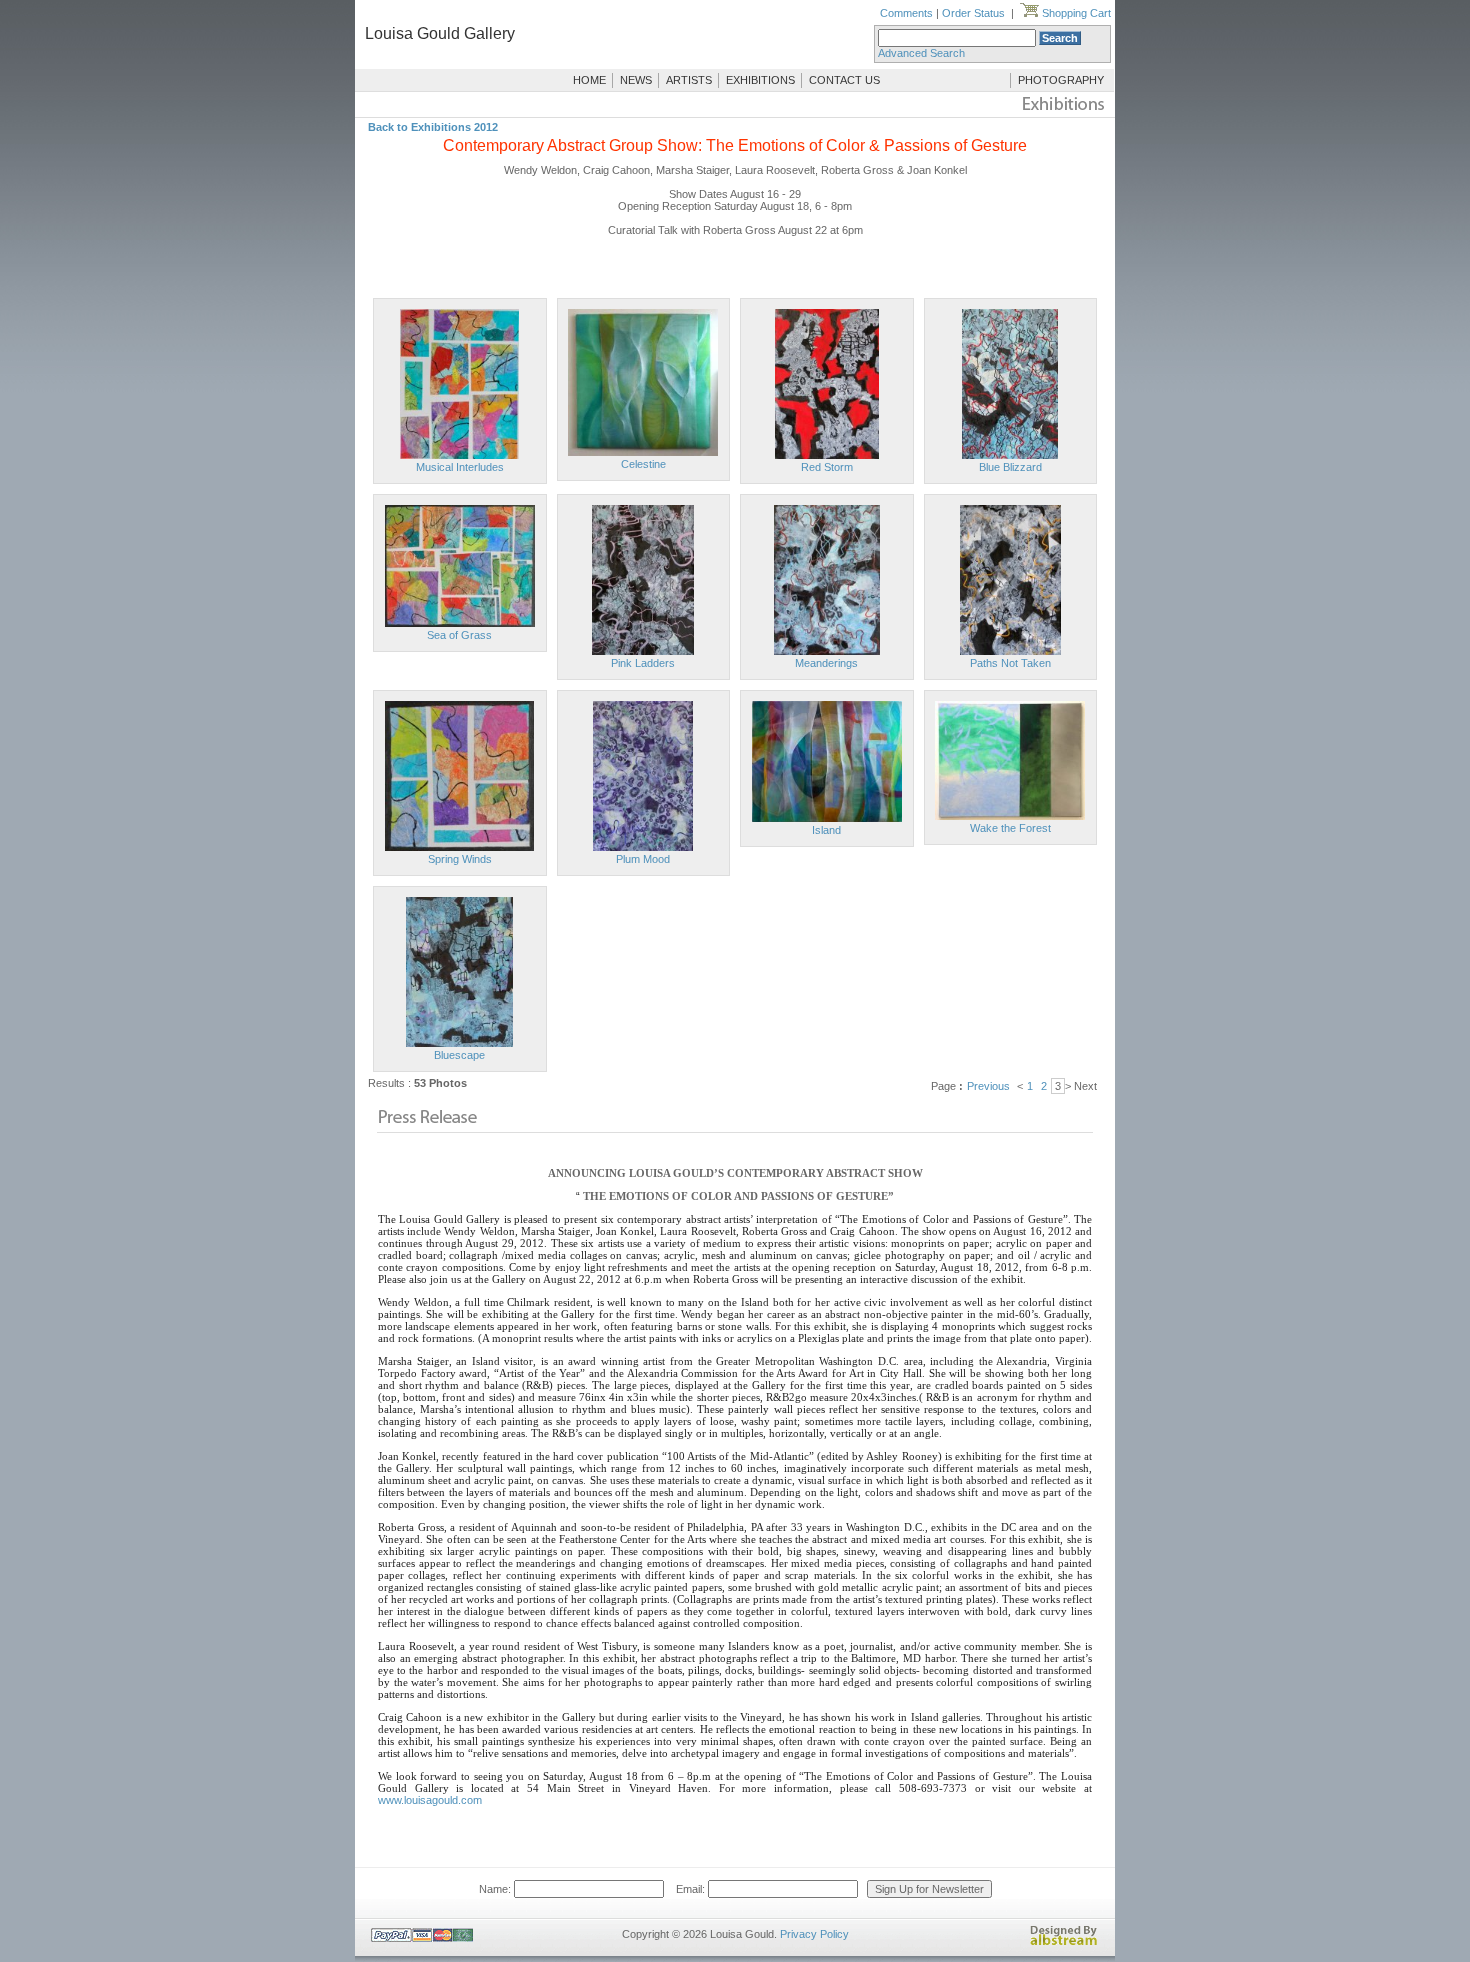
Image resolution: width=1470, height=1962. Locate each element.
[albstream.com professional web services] (1064, 1942)
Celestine (643, 464)
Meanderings (826, 663)
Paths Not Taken (1010, 663)
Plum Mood (643, 859)
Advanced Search (921, 53)
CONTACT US (844, 80)
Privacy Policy (814, 1934)
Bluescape (459, 1055)
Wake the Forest (1010, 828)
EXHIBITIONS (760, 80)
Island (826, 830)
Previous (988, 1086)
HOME (589, 80)
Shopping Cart (1075, 13)
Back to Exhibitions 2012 (433, 127)
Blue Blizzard (1010, 467)
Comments (906, 13)
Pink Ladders (643, 663)
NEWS (636, 80)
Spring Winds (460, 859)
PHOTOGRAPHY (1061, 80)
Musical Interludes (460, 467)
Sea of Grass (459, 635)
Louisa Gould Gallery (440, 33)
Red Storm (827, 467)
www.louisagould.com (430, 1800)
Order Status (973, 13)
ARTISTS (689, 80)
